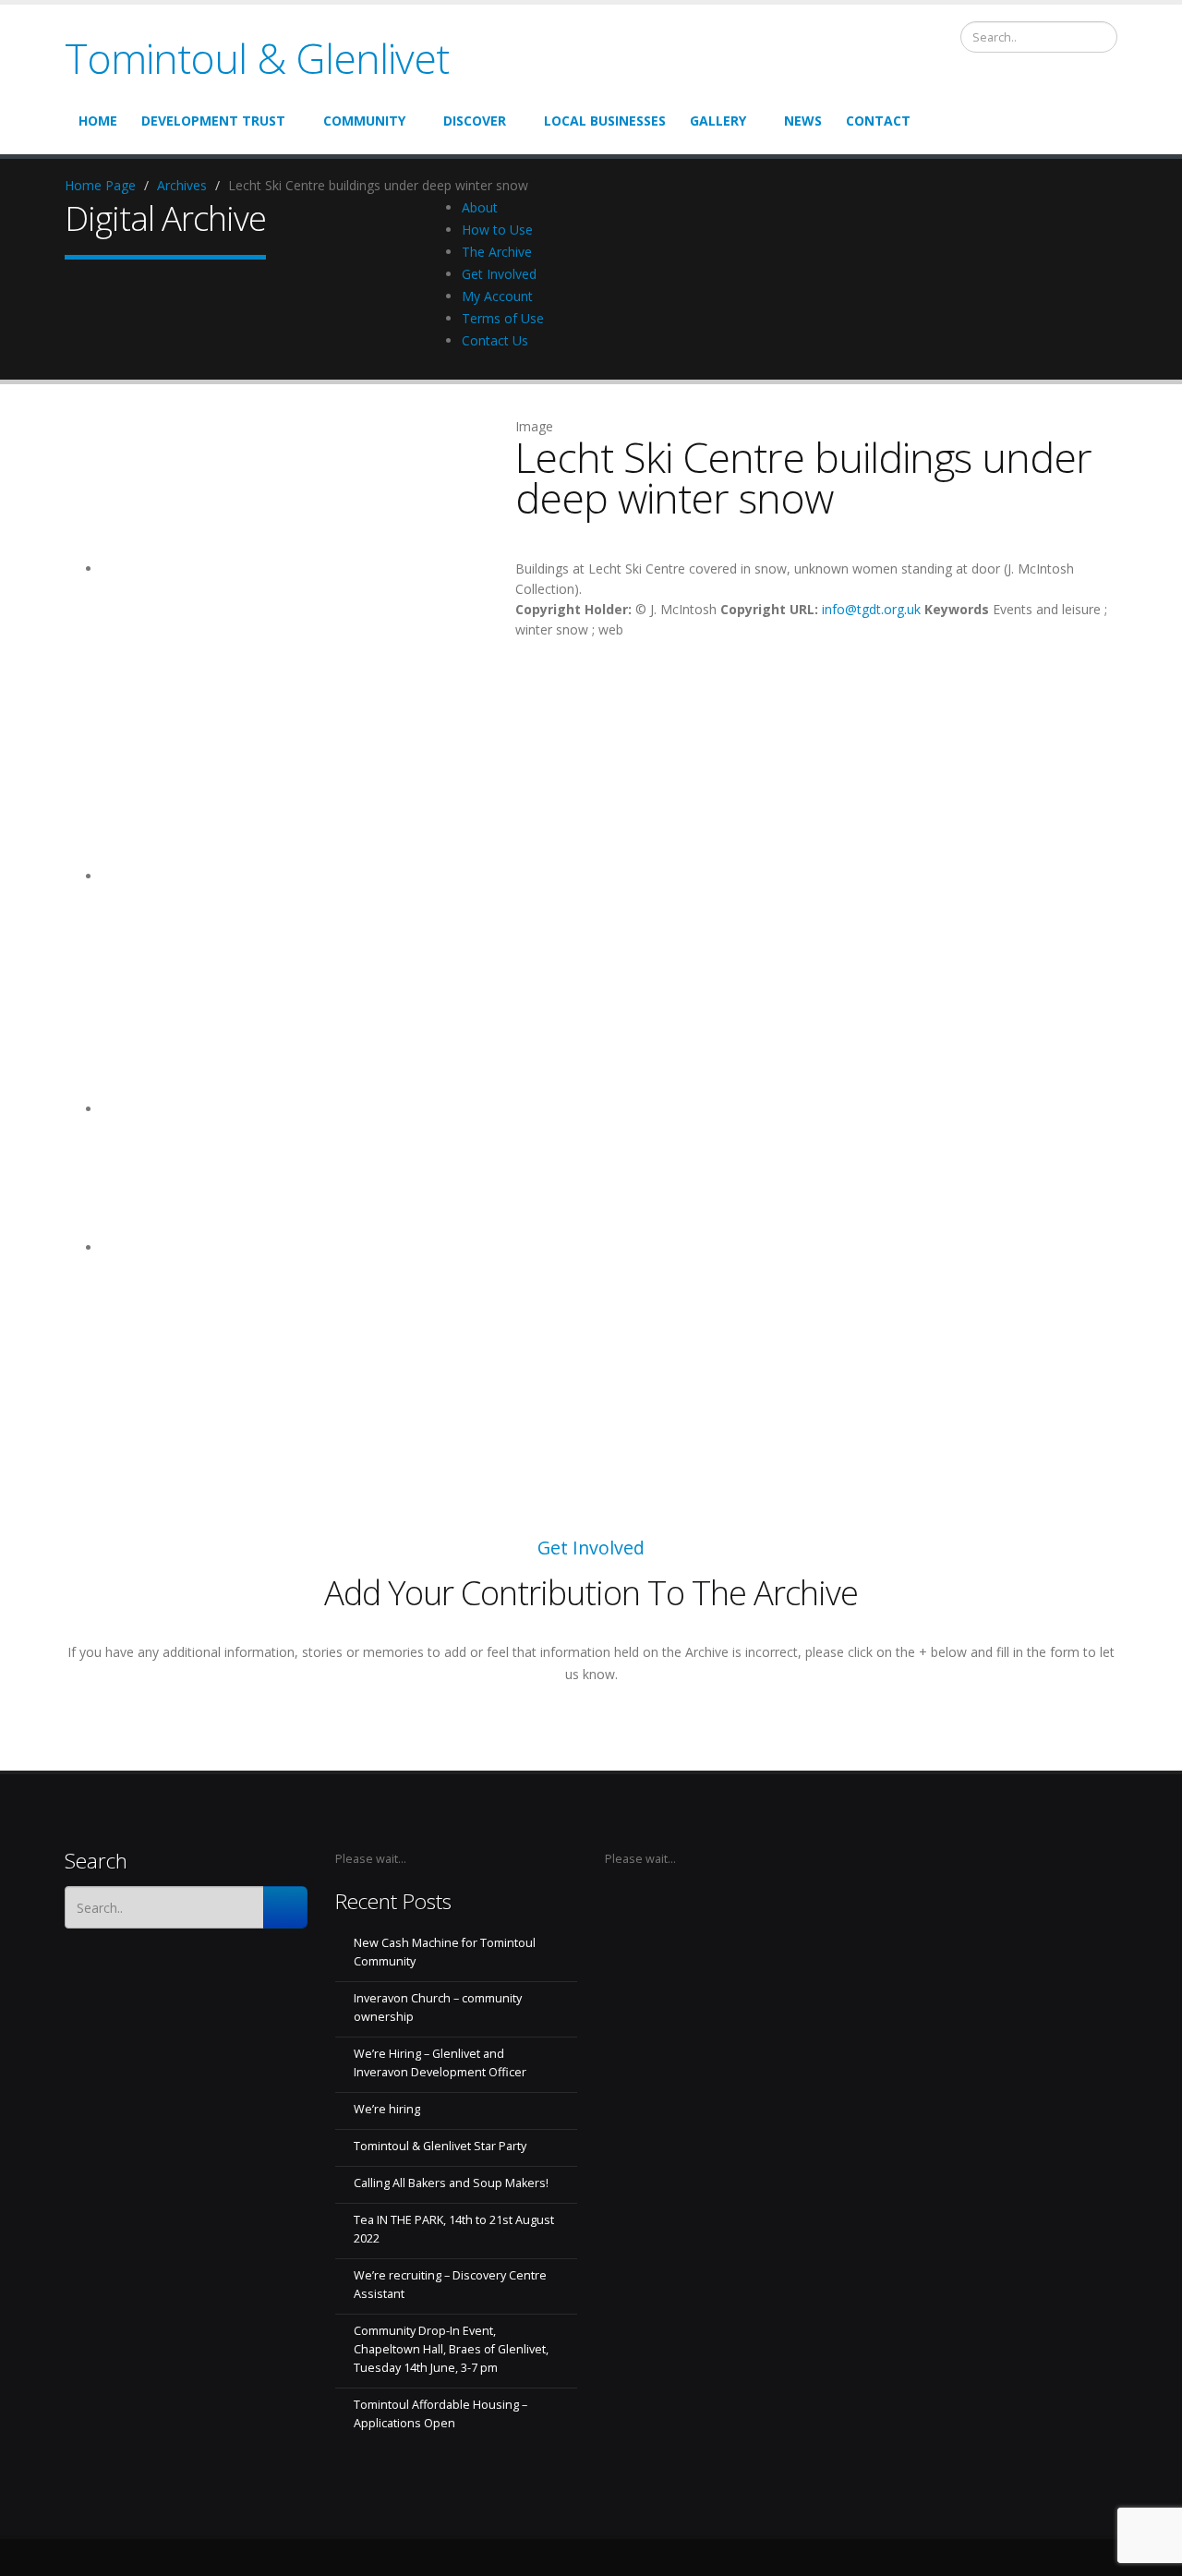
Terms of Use (503, 318)
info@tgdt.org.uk (871, 609)
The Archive (497, 252)
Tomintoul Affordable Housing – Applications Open (440, 2414)
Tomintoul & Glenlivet (257, 58)
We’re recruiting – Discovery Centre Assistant (450, 2285)
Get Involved (499, 274)
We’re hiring (387, 2109)
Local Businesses (605, 121)
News (803, 121)
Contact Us (495, 340)
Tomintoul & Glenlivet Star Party (440, 2146)
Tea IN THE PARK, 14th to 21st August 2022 (454, 2229)
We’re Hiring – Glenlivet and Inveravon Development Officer (440, 2063)
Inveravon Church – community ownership (438, 2008)
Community (366, 121)
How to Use (497, 230)
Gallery (720, 121)
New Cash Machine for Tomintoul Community (445, 1952)
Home (98, 121)
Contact (878, 121)
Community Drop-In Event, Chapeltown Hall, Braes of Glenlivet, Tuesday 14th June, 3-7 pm (451, 2349)
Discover (476, 121)
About (480, 207)
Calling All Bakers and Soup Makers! (451, 2183)
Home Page (100, 185)
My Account (497, 296)
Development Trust (215, 121)
